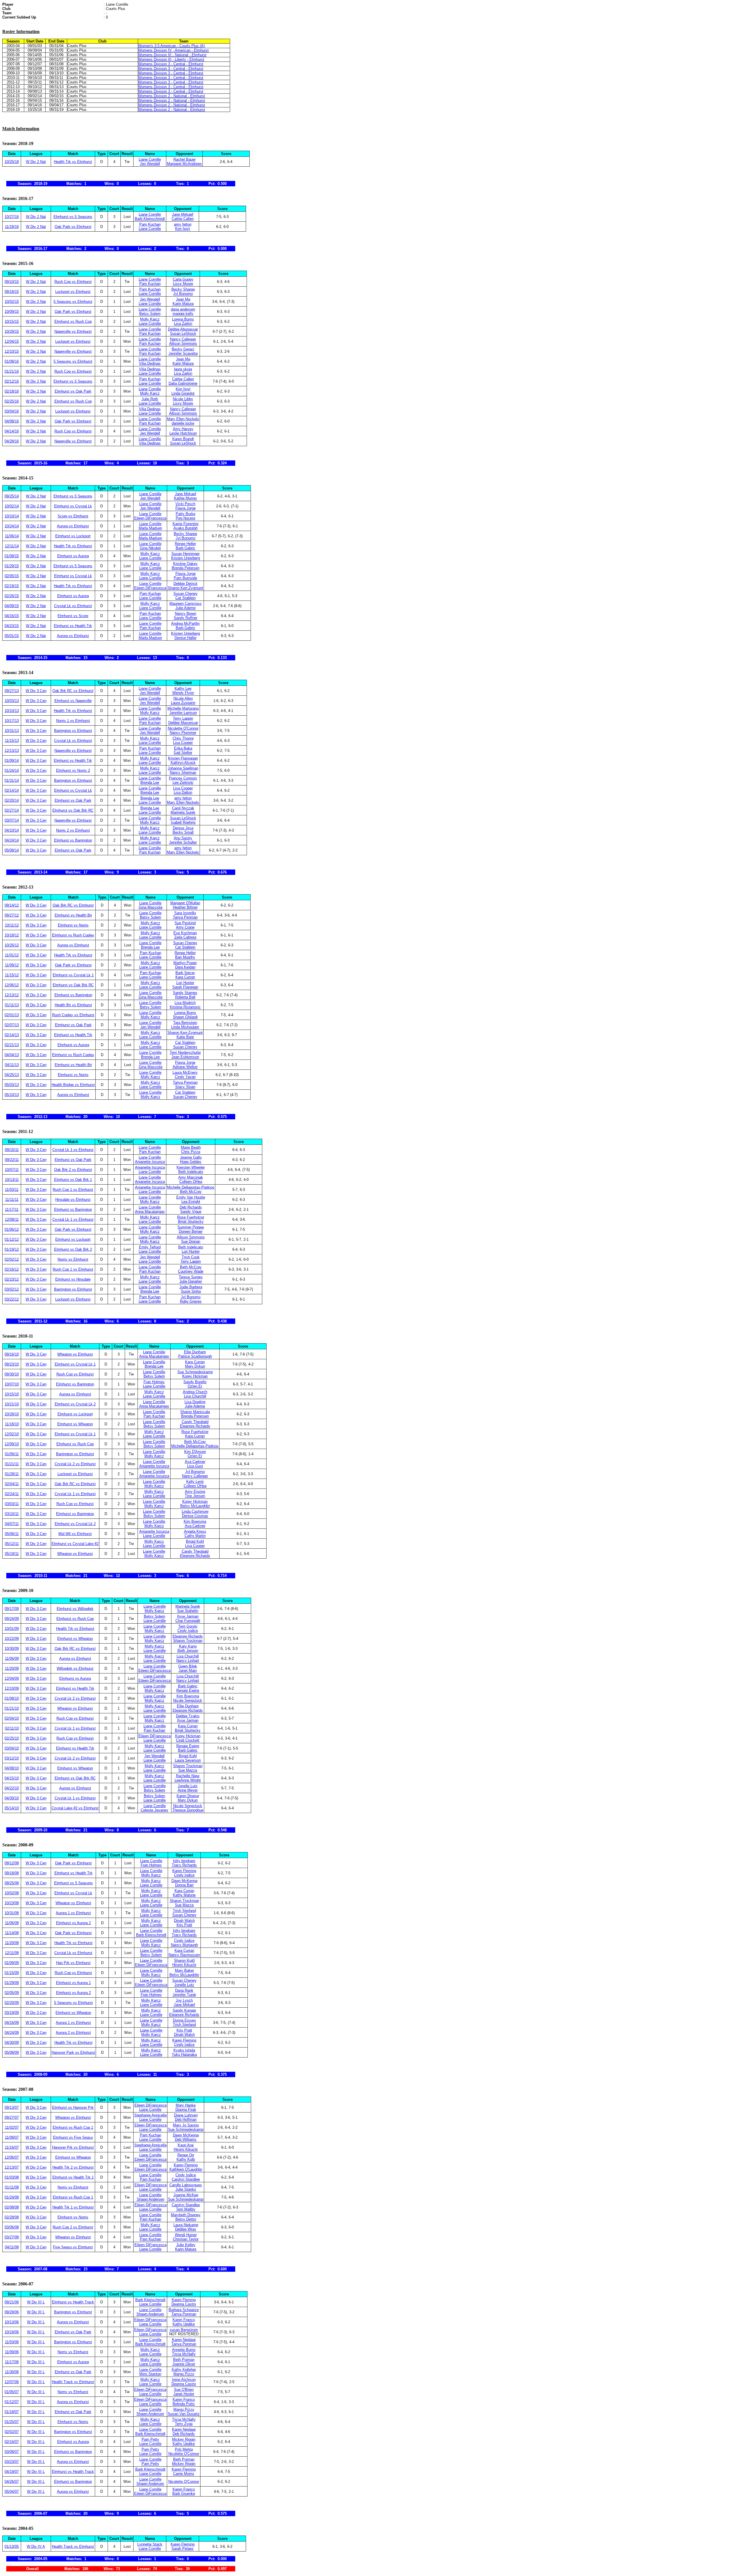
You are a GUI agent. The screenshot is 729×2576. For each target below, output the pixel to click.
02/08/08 (12, 2207)
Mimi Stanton (150, 2374)
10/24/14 (12, 526)
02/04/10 (12, 1718)
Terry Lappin (183, 718)
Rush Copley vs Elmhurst (73, 1015)
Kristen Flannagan (183, 758)
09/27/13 (12, 691)
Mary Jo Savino (186, 2125)
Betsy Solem (150, 314)
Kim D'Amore (195, 1452)
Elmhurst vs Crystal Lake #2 (75, 1544)
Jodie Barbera (191, 1287)
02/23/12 (12, 1279)
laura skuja (183, 369)
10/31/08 (12, 1913)
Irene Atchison (184, 2380)
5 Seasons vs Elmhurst (73, 302)
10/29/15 (12, 331)
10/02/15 (12, 302)
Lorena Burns (183, 319)
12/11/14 (12, 546)
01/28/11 (12, 1474)
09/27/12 (12, 915)
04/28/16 (12, 441)
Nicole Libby (183, 399)
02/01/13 (12, 1015)
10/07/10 (12, 1384)
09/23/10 (12, 1364)
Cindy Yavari (185, 1077)
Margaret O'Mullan (185, 903)
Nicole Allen (183, 698)
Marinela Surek (183, 812)
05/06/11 (12, 1534)
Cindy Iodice (188, 1631)
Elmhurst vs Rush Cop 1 (73, 2127)
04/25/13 (12, 1075)
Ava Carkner (195, 1462)
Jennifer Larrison (183, 713)
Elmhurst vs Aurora (73, 556)
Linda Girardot (183, 393)
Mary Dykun (195, 1366)
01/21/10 (12, 1708)
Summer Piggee (191, 1227)
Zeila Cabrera (185, 937)
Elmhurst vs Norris (73, 925)
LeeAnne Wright (188, 1780)
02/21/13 (12, 1045)
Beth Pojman (184, 2360)
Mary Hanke (186, 2105)
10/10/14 (12, 516)
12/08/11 (12, 1219)
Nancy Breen (186, 614)
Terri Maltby (186, 2209)
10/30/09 (12, 1649)
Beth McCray (191, 1192)
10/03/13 (12, 701)
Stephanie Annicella (150, 2115)
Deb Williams (186, 2139)
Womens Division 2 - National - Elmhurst (172, 96)
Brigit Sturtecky (191, 1221)
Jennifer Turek (184, 1995)
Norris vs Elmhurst (73, 1259)
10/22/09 (12, 1639)
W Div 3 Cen (36, 691)
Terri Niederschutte (185, 1053)
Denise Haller (186, 638)
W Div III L (36, 2302)
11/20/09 (12, 1668)
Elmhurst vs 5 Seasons (73, 217)
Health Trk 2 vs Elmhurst (73, 2167)
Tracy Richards (184, 1865)
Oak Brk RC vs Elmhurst (73, 691)
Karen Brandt (183, 439)
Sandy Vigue (191, 1212)
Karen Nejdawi (184, 2340)
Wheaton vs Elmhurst (75, 1354)
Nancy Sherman (183, 772)
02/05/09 (12, 1993)
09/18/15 (12, 292)
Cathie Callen (183, 219)
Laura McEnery (185, 1072)
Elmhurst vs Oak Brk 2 (73, 1249)
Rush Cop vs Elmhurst (73, 282)
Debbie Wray (186, 2229)
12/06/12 (12, 985)
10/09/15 (12, 312)
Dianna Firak (186, 2109)
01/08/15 (12, 556)
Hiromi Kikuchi (184, 1965)
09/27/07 (12, 2117)
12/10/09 (12, 1688)
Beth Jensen (188, 1651)
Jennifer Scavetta (183, 353)
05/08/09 (12, 2053)
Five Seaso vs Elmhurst (73, 2247)
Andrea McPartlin (185, 623)
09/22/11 (12, 1160)
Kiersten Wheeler (191, 1167)
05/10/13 (12, 1095)
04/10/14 (12, 830)
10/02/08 (12, 1893)
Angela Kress (195, 1531)
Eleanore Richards (195, 1426)
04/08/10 (12, 1768)
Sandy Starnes (185, 993)
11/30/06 (12, 2372)
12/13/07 (12, 2167)
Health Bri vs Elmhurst (73, 1005)
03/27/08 (12, 2237)
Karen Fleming (184, 1871)
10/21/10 (12, 1404)
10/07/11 (12, 1170)
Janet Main (188, 1670)
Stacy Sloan (185, 1087)
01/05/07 (12, 2392)
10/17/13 (12, 721)
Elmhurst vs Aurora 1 (73, 1983)
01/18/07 (12, 2412)
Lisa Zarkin (183, 323)
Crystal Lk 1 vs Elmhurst (73, 1150)
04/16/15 (12, 616)
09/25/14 (12, 496)
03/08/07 (12, 2452)
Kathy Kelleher (184, 2370)
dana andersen (183, 309)
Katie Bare (185, 1037)
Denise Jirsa (183, 828)
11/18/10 (12, 1424)
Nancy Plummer (183, 733)
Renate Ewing (188, 1690)
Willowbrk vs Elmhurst (75, 1668)
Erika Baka (183, 748)
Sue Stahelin (188, 1611)
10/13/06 (12, 2322)
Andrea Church (195, 1392)
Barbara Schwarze (184, 2310)
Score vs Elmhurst (73, 516)
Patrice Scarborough (195, 1356)
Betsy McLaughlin (195, 1506)
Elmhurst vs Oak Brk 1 (73, 1180)
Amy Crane (185, 927)
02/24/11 (12, 1494)
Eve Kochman (185, 933)
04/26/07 (12, 2482)
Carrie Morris (184, 2474)
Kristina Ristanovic (185, 1007)
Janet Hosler (184, 2394)
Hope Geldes (191, 1162)
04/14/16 (12, 431)
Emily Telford (150, 1247)
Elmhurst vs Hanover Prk (73, 2107)
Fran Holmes (154, 1382)
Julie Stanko (186, 2189)
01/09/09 (12, 1963)
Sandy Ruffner (186, 618)
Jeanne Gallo (191, 1157)
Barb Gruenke (184, 2494)
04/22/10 (12, 1788)
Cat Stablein (186, 598)
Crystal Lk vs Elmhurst (73, 606)
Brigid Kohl (195, 1541)
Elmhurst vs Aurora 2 (73, 1923)
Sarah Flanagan (185, 987)
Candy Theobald (195, 1422)
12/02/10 (12, 1434)
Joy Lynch (184, 2000)
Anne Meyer (188, 1790)
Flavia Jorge (186, 508)
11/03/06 (12, 2342)
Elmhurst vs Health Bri (73, 915)
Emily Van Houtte (191, 1197)
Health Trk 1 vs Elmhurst (73, 2207)
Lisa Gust (195, 1466)
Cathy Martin (195, 1536)
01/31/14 (12, 780)
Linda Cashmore (195, 1511)
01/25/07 (12, 2422)
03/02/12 (12, 1289)
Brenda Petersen (186, 568)
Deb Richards (191, 1207)
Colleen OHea (191, 1182)
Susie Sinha (191, 1291)
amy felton (183, 224)
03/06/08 (12, 2227)
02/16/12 (12, 1269)
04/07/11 (12, 1524)
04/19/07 (12, 2472)
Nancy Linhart (188, 1660)
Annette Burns (184, 2350)
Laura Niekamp (186, 2225)
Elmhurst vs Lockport (73, 536)
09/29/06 (12, 2312)
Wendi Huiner (186, 2235)
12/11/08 (12, 1953)
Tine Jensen (195, 1496)
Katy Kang (188, 1646)
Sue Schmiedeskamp (195, 1372)
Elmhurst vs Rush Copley (73, 935)
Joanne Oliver (184, 2364)
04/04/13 (12, 1055)
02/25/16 (12, 401)
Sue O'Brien (184, 2390)
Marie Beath (191, 1147)
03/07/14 (12, 820)
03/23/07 (12, 2462)
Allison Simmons (183, 343)
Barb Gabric (186, 548)
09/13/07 (12, 2107)
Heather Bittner (185, 907)
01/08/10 (12, 1698)
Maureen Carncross (186, 604)
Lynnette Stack (150, 2544)
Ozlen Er (195, 1386)
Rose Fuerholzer (191, 1217)
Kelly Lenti (195, 1482)
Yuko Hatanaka (184, 2055)
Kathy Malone (184, 1895)
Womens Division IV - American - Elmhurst (173, 50)
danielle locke (183, 423)
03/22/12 (12, 1299)
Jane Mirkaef (183, 214)
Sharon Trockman (188, 1641)
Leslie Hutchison (183, 433)
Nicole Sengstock (188, 1700)
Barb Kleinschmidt (150, 219)
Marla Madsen (150, 528)
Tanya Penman (185, 917)
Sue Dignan (191, 1241)
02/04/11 (12, 1484)
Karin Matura (183, 304)
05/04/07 (12, 2492)
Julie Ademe (186, 608)
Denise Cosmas (195, 1516)
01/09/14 (12, 761)
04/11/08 (12, 2247)
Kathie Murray (186, 498)
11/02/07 (12, 2127)
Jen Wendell (150, 164)
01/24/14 (12, 770)
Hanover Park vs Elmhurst (73, 2053)
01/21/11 (12, 1464)
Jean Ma (183, 299)
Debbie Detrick (186, 584)
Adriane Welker (185, 1067)
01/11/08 (12, 2187)
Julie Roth (150, 399)
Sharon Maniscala (195, 1412)
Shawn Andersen (150, 2199)
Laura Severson (188, 1760)
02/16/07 (12, 2442)
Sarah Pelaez (183, 2549)
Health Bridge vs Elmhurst (73, 1085)
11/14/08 (12, 1933)
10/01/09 (12, 1629)
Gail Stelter (183, 753)
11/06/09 (12, 1659)
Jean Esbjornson (185, 1057)
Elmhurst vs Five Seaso (73, 2137)
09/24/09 (12, 1619)
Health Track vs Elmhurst (73, 2382)
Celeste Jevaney (154, 1810)
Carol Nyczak (183, 808)
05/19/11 (12, 1554)
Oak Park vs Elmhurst (73, 227)
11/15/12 (12, 975)
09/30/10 (12, 1374)
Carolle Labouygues (186, 2185)
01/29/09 (12, 1983)
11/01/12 (12, 955)
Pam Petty (150, 2439)
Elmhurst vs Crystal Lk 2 (75, 1404)
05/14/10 (12, 1808)
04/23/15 (12, 626)
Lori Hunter (185, 983)
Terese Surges (191, 1277)
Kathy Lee (183, 688)
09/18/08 (12, 1873)
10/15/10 (12, 1394)
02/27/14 (12, 810)
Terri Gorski (188, 1626)
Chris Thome (183, 738)
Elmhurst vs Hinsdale (73, 1279)
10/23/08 (12, 1903)
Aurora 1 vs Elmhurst (73, 1913)
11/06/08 (12, 1923)
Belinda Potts (184, 2404)
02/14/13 (12, 1035)
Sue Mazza (188, 1770)
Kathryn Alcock (183, 763)
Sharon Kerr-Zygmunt (185, 588)
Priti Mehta (184, 2449)
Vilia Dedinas (150, 363)
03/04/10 (12, 1748)
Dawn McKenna (184, 1881)
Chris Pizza (191, 1152)
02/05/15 (12, 576)
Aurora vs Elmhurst (73, 526)
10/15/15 (12, 322)
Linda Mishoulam (185, 1027)
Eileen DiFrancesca (150, 518)
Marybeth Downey (186, 2215)
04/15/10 (12, 1778)
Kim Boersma (195, 1521)
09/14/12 (12, 905)
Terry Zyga (184, 2424)
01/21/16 (12, 371)
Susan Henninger (186, 554)
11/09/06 (12, 2352)
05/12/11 (12, 1544)
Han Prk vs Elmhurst (73, 1963)
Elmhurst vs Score (73, 616)
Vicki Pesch (185, 504)
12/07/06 (12, 2382)
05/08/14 (12, 850)
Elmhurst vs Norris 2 (73, 770)
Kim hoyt (183, 229)
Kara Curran (185, 977)
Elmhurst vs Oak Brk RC (73, 810)
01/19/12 (12, 1249)
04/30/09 (12, 2043)
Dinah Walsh (184, 1921)
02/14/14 (12, 790)
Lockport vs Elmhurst (73, 292)
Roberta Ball (185, 997)
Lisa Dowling (195, 1402)
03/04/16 (12, 411)
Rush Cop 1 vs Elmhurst (73, 1190)
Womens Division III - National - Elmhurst (172, 55)
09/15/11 (12, 1150)
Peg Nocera (185, 518)
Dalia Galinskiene (183, 383)
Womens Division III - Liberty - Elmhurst (171, 59)
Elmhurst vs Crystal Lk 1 (73, 975)
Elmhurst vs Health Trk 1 (73, 2177)
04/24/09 (12, 2033)
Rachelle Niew (188, 1776)
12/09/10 (12, 1444)
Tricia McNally (184, 2354)
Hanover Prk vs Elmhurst (73, 2147)
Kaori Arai (186, 2145)
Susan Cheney (186, 594)
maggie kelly (183, 314)
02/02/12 (12, 1259)
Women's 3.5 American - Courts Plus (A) (171, 46)
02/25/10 (12, 1738)
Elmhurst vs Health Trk (73, 626)
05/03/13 (12, 1085)
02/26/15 (12, 596)
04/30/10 (12, 1798)
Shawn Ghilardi (185, 1017)
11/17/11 (12, 1210)
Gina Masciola (150, 907)
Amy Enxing (195, 1492)
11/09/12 (12, 965)
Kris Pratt (184, 1925)
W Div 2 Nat (36, 162)
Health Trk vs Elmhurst (73, 162)
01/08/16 (12, 361)
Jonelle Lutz (188, 1786)
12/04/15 (12, 341)
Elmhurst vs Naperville (73, 701)
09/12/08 (12, 1863)
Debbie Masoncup (183, 723)
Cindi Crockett (188, 1740)
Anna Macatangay (150, 1212)
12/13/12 (12, 995)
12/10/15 (12, 351)
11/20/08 (12, 1943)
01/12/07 (12, 2402)
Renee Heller (185, 544)
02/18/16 (12, 391)
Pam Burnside (185, 578)
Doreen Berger (191, 1231)
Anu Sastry (183, 838)
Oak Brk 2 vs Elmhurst (73, 1170)
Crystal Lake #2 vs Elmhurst (75, 1808)
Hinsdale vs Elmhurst (73, 1200)
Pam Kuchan (150, 224)
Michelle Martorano (183, 708)
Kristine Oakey (185, 564)
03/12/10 (12, 1758)
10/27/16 (12, 217)
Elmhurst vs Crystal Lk (73, 506)
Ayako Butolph (186, 528)
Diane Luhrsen (186, 2115)
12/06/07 (12, 2157)
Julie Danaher (191, 1281)
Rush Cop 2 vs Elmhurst (73, 2227)
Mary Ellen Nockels (183, 419)
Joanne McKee (186, 2195)
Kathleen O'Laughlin (186, 2169)
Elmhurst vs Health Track (73, 2302)
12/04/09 (12, 1678)
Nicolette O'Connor (183, 728)
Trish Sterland (184, 1911)
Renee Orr (186, 2155)
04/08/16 (12, 421)
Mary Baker (184, 1970)
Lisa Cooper (183, 743)
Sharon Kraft (184, 1960)
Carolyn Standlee (186, 2179)
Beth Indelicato (191, 1172)
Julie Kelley (186, 2245)
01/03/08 (12, 2177)
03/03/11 (12, 1504)
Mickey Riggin (184, 2439)
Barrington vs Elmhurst (73, 731)
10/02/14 (12, 506)
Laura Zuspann (183, 703)
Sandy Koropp (184, 2010)
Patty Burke (186, 514)
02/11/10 (12, 1728)
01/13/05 (12, 2547)
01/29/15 (12, 566)
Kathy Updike (184, 2324)
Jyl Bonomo (183, 294)
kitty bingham (184, 1861)
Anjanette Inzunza (150, 1162)
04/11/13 (12, 1065)
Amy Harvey (183, 429)
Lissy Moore (183, 284)
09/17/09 (12, 1609)
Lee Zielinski (183, 782)
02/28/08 (12, 2217)
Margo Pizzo (184, 2374)
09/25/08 (12, 1883)
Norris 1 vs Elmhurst (73, 721)
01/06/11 (12, 1454)
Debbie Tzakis (188, 1716)
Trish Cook (191, 1257)
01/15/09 (12, 1973)
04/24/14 (12, 840)
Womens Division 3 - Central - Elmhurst (171, 64)
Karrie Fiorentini (186, 524)
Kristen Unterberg (186, 558)
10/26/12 (12, 945)
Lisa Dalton (183, 792)
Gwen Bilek (188, 1666)
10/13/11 (12, 1180)
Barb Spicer (185, 973)
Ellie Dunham (195, 1352)
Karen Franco (184, 2320)
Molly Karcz (150, 319)
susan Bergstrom (184, 2330)
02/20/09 (12, 2003)
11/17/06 (12, 2362)
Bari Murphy (185, 957)
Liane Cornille (150, 159)
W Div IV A (36, 2547)
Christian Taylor (186, 2239)
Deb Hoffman (186, 2119)
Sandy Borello (195, 1382)
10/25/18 (12, 162)
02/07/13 (12, 1025)
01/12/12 (12, 1239)
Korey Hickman (195, 1376)
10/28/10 (12, 1414)
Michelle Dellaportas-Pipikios (191, 1187)
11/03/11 (12, 1190)
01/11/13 (12, 1005)
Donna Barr (184, 1885)
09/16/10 (12, 1354)
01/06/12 (12, 1229)
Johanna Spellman (183, 768)
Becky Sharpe (183, 289)
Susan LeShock (183, 333)
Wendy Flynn (183, 693)
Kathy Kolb (186, 2159)
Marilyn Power (185, 963)
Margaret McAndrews (184, 164)
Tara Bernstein (185, 1023)
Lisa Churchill (195, 1396)
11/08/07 (12, 2137)
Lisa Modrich (185, 1003)
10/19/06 (12, 2332)
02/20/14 (12, 800)
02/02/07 (12, 2432)
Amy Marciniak (191, 1177)
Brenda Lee (150, 782)
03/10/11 (12, 1514)
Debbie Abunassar (183, 329)
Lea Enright (191, 1202)
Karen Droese (188, 1796)
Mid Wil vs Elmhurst (75, 1534)
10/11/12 (12, 925)
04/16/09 (12, 2023)
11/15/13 (12, 741)
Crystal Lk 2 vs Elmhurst (75, 1464)
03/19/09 (12, 2013)
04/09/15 (12, 606)
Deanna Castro (184, 2304)
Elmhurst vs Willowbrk (75, 1609)
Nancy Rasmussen (184, 1955)
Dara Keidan (185, 967)
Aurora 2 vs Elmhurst (73, 2033)
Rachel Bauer (185, 159)
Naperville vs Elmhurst (73, 331)
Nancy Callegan (183, 339)
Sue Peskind (185, 923)
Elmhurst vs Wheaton (75, 1424)
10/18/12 (12, 935)
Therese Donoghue (188, 1810)
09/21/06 (12, 2302)
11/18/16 (12, 227)
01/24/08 (12, 2197)
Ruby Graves (191, 1301)
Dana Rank (184, 1990)
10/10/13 (12, 711)
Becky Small (183, 832)
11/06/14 (12, 536)
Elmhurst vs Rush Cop (73, 322)
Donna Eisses (184, 2020)
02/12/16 (12, 381)
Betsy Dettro (186, 2219)
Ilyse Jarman (188, 1616)
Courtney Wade (191, 1271)
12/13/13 (12, 751)
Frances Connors (183, 778)
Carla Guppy (183, 279)
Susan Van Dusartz (184, 2414)
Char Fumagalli (188, 1621)
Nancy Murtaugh (184, 1945)
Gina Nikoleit (150, 548)
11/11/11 (12, 1200)
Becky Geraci (183, 349)
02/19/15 (12, 586)
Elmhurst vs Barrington (73, 840)
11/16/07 (12, 2147)
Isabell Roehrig (183, 822)
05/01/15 (12, 636)
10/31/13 (12, 731)
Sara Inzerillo (185, 913)
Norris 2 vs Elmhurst (73, 830)
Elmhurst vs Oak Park (73, 391)
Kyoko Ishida (184, 2050)
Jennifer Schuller (183, 842)
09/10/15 (12, 282)
